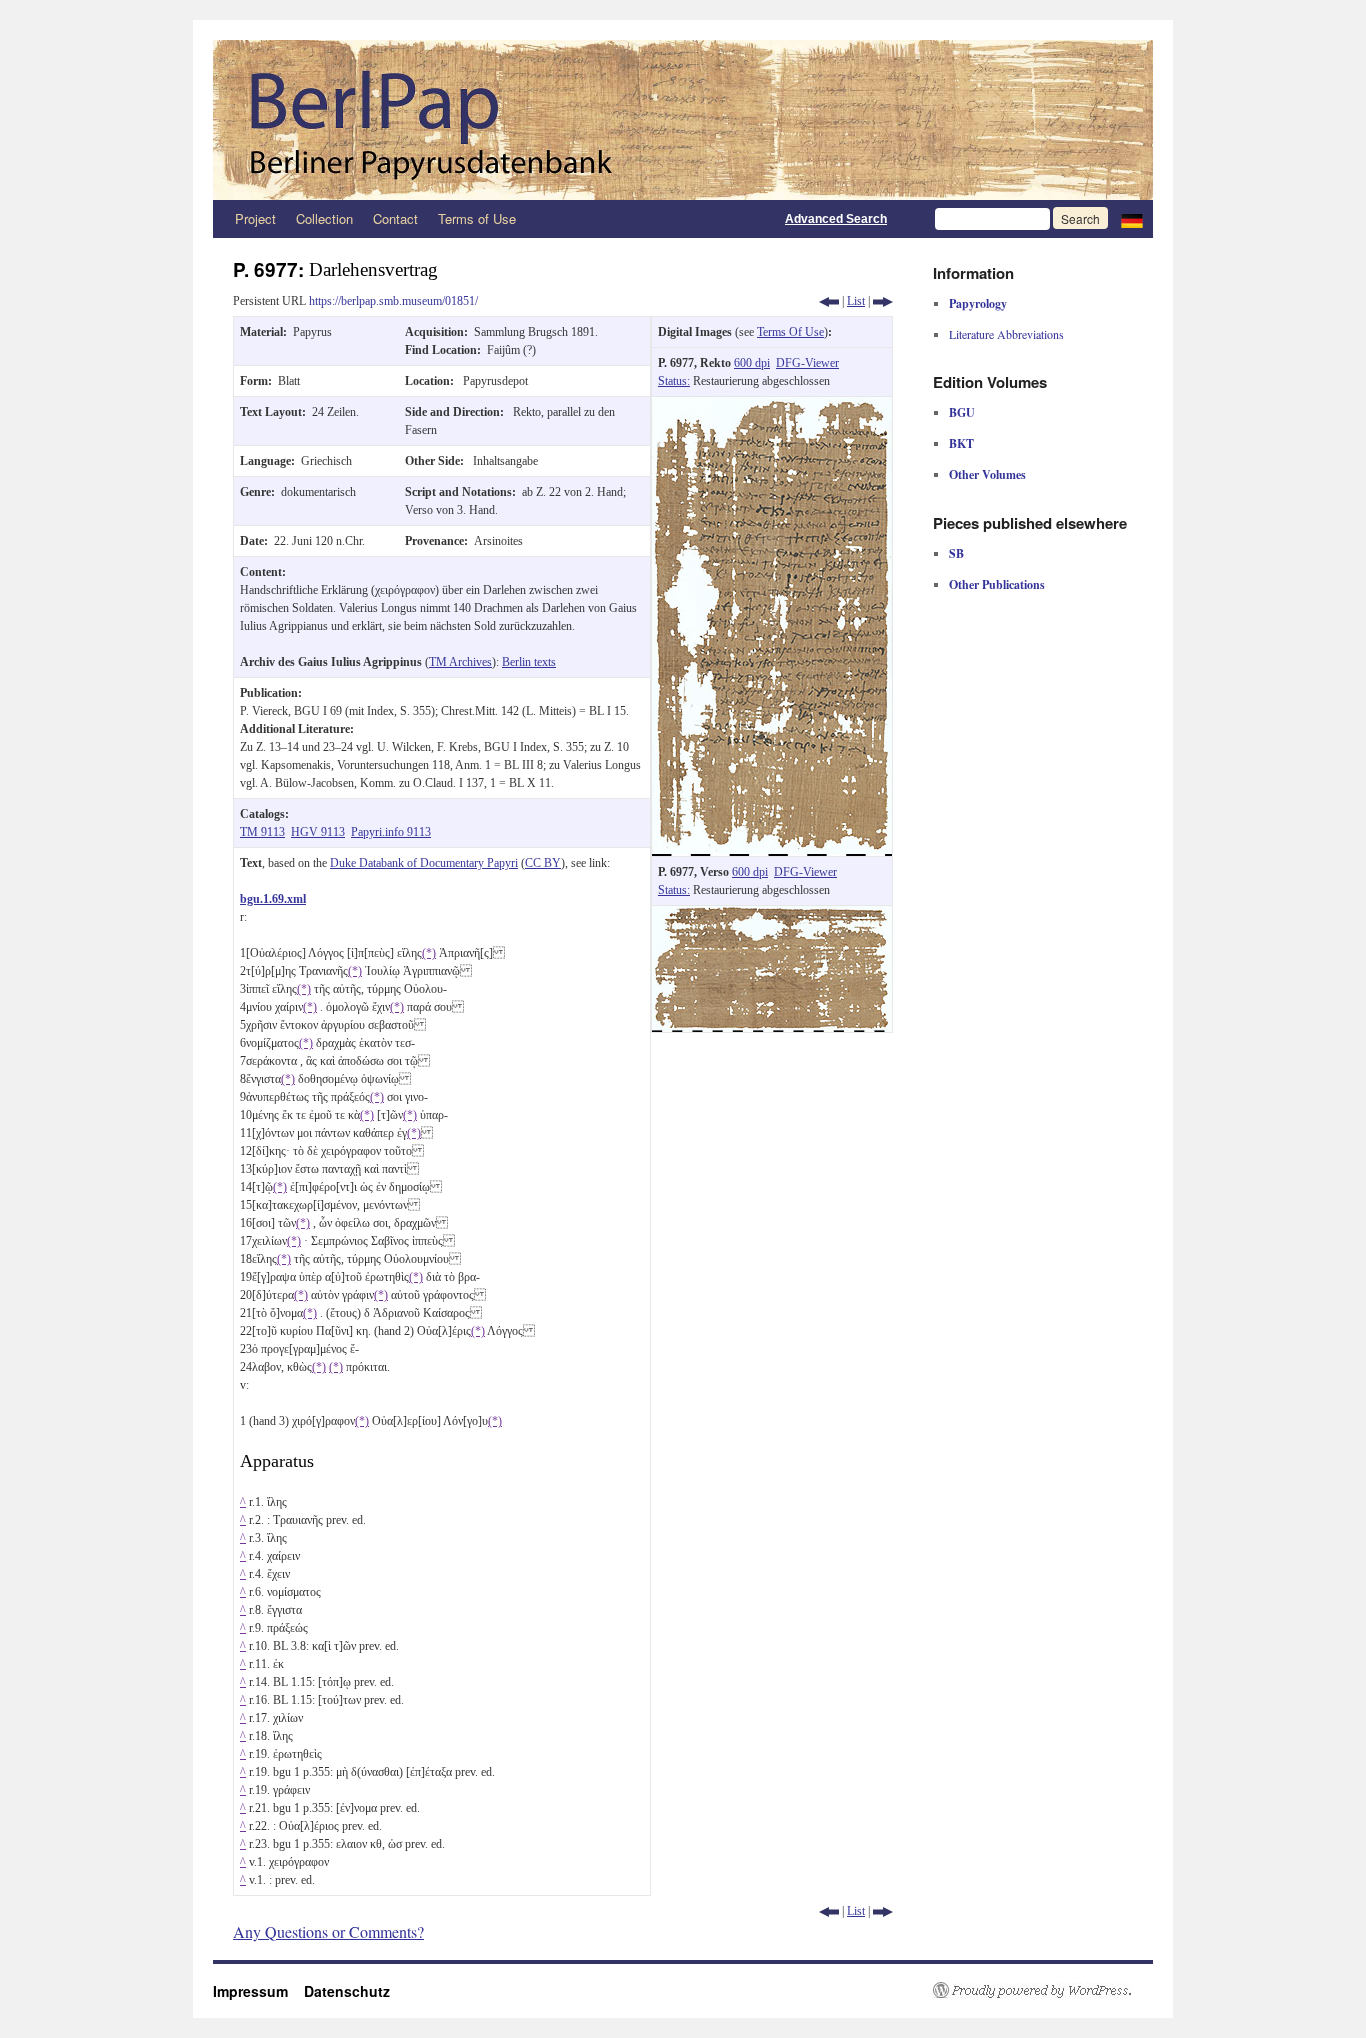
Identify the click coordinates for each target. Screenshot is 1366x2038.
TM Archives (460, 662)
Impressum (258, 1991)
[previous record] (829, 301)
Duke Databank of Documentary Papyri (424, 863)
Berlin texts (529, 662)
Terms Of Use (790, 332)
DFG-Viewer (807, 363)
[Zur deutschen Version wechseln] (1132, 219)
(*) (429, 953)
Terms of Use (477, 218)
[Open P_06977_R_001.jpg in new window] (772, 406)
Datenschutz (347, 1991)
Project (255, 218)
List (856, 301)
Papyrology (978, 303)
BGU (962, 412)
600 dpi (752, 363)
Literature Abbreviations (1006, 334)
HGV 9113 (318, 832)
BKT (961, 443)
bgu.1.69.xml (273, 899)
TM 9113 (262, 832)
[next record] (883, 301)
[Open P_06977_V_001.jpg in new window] (772, 915)
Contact (395, 218)
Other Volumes (987, 474)
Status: (674, 381)
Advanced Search (836, 219)
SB (956, 553)
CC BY (543, 863)
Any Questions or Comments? (328, 1931)
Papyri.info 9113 (391, 832)
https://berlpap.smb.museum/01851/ (393, 301)
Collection (324, 218)
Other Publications (997, 584)
